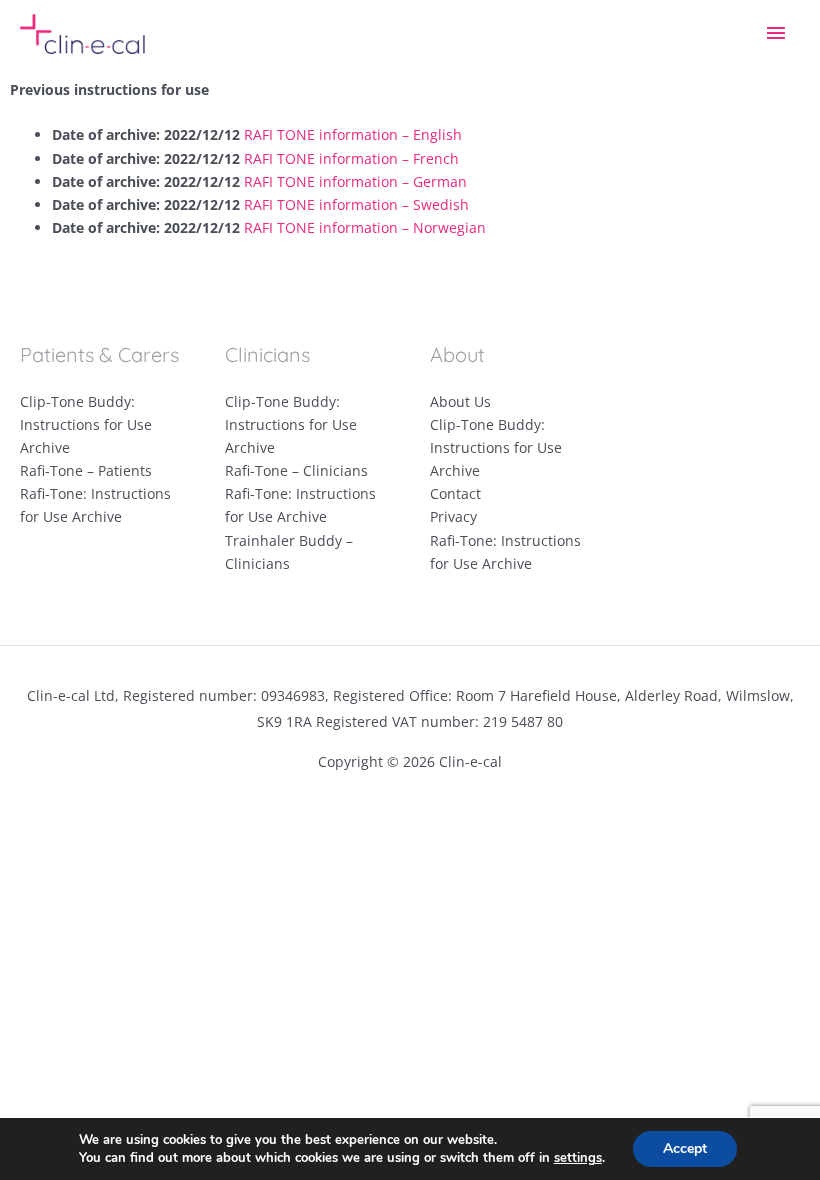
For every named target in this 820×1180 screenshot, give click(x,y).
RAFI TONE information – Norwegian (365, 227)
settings (578, 1158)
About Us (460, 401)
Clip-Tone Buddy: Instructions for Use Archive (86, 424)
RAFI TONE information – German (355, 181)
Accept (685, 1148)
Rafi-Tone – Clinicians (296, 470)
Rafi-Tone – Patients (86, 470)
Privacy (453, 516)
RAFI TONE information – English (353, 134)
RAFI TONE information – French (351, 158)
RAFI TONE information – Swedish (356, 204)
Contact (455, 493)
